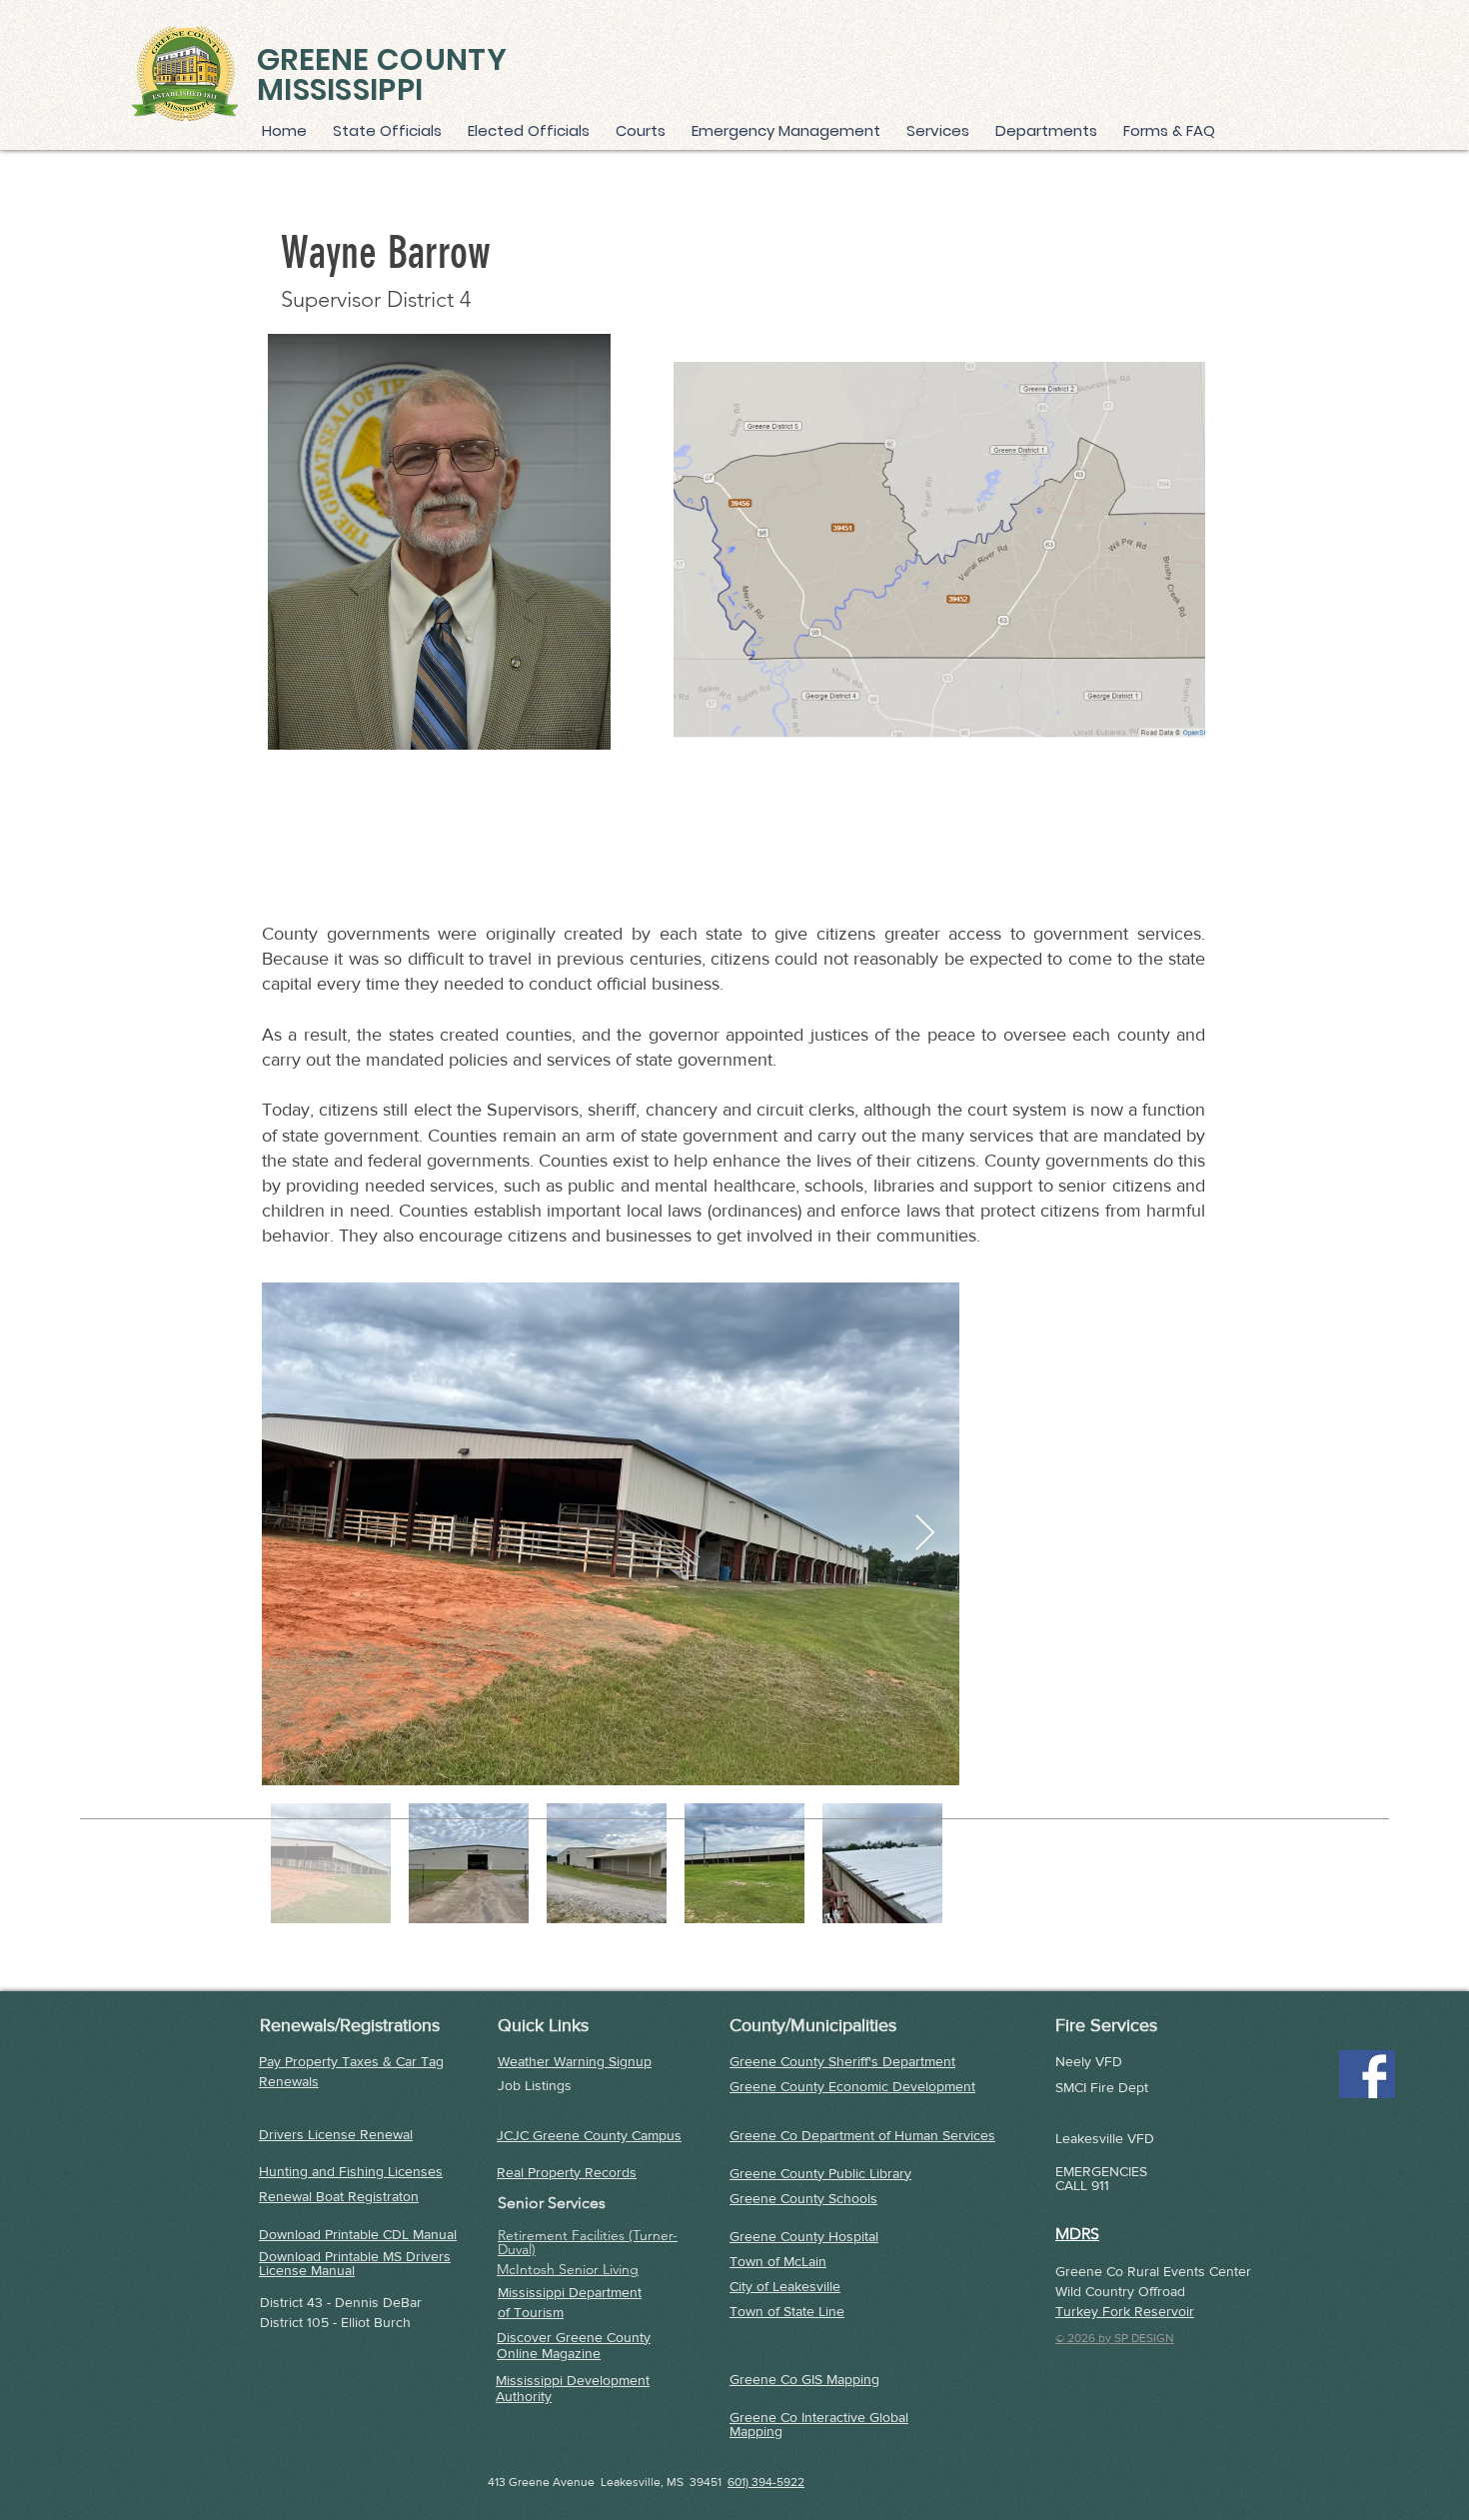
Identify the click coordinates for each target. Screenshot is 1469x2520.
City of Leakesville (785, 2286)
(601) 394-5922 (1396, 62)
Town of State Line (787, 2311)
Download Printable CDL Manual (358, 2234)
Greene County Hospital (804, 2236)
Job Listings (535, 2085)
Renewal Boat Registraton (339, 2196)
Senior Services (552, 2203)
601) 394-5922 (766, 2482)
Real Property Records (567, 2172)
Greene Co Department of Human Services (862, 2135)
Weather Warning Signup (575, 2061)
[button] (941, 130)
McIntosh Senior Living (568, 2269)
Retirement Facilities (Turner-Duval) (588, 2242)
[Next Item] (925, 1534)
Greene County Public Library (820, 2173)
